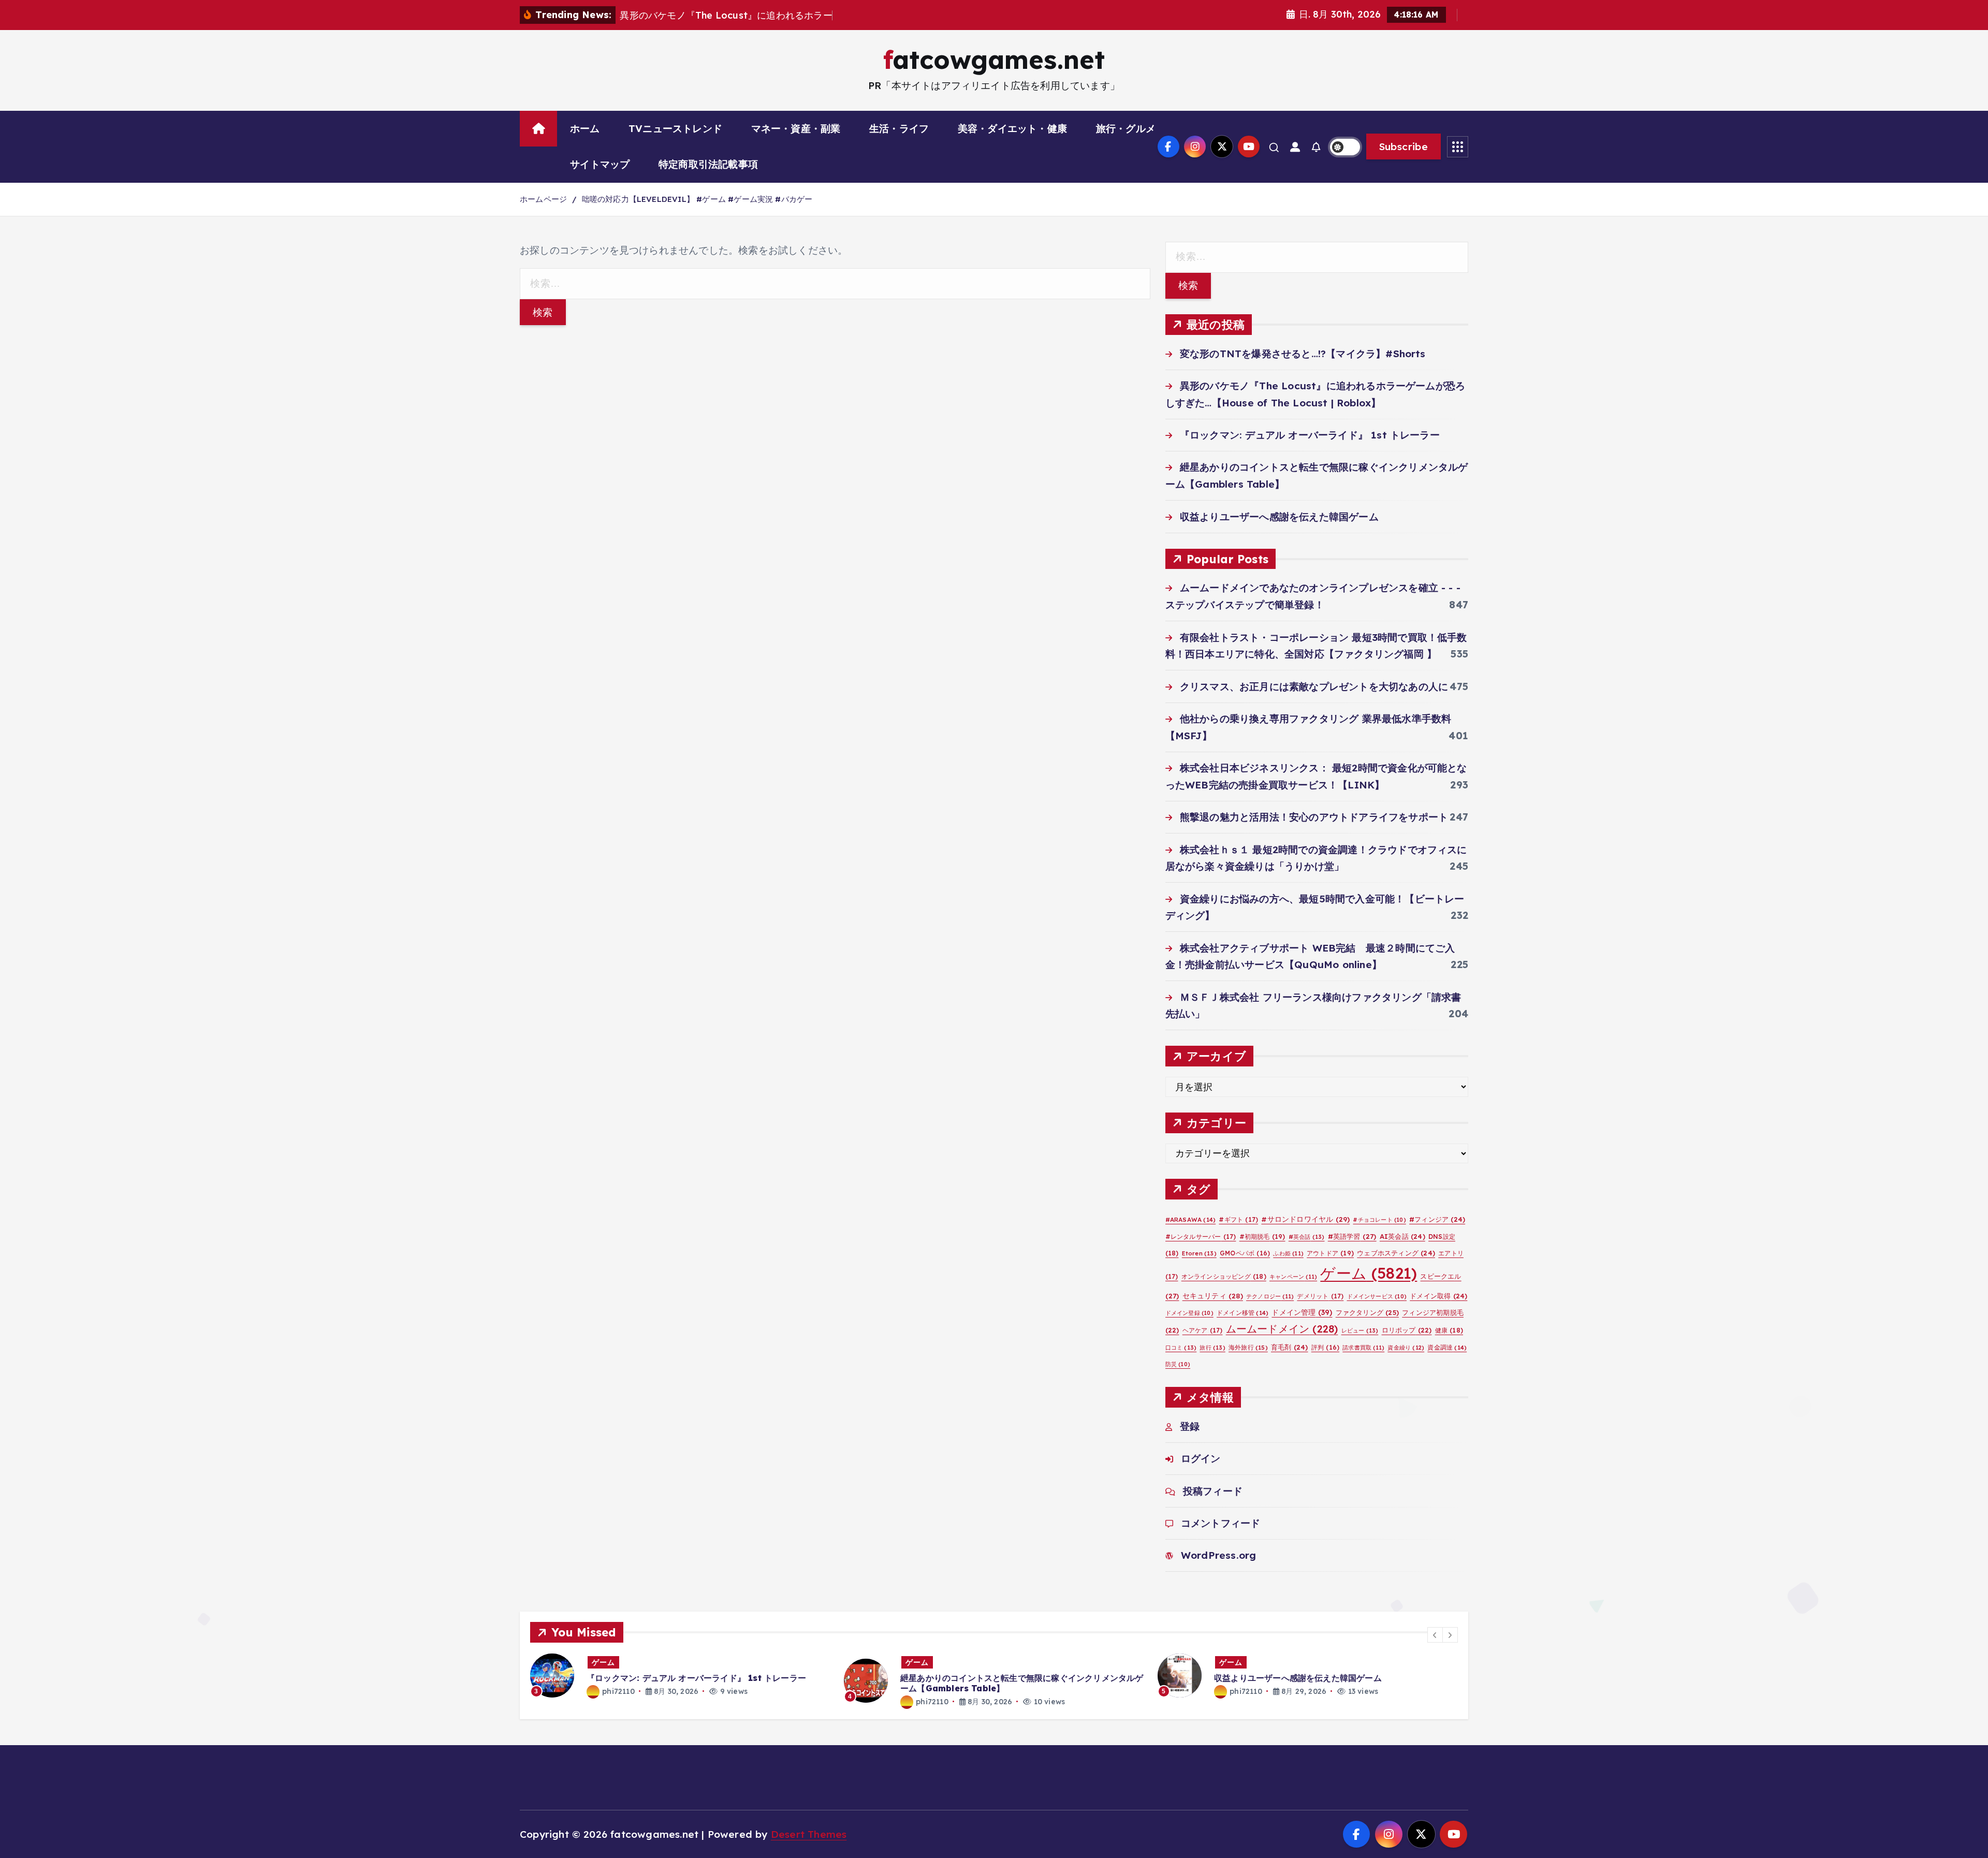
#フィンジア (1437, 1219)
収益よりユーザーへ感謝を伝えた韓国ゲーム (1279, 517)
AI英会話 (1402, 1236)
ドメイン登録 (1189, 1313)
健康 (1449, 1330)
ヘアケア (1203, 1330)
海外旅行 (1248, 1347)
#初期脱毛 (1262, 1237)
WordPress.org (1219, 1555)
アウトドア (1330, 1253)
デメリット (1320, 1296)
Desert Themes (809, 1834)
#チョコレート (1379, 1220)
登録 (1190, 1426)
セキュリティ (1213, 1296)
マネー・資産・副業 (796, 128)
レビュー (1360, 1330)
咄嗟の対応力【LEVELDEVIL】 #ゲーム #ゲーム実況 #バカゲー (697, 199)
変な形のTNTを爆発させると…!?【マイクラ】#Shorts (1303, 354)
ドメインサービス (1377, 1296)
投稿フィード (1213, 1491)
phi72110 (618, 1691)
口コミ (1181, 1348)
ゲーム (1369, 1273)
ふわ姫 (1288, 1253)
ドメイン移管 (1242, 1313)
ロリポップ (1407, 1330)
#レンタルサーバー (1201, 1237)
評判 (1325, 1347)
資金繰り (1406, 1348)
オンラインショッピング (1224, 1276)
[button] (1435, 1635)
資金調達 (1447, 1347)
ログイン (1201, 1458)
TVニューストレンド (675, 128)
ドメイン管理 (1302, 1312)
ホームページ (543, 199)
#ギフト (1238, 1219)
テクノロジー (1270, 1296)
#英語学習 (1352, 1236)
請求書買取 (1363, 1348)
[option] (681, 1676)
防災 (1178, 1364)
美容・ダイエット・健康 (1012, 128)
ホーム (585, 128)
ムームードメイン (1282, 1329)
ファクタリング (1367, 1312)
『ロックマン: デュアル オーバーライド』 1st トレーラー (1310, 435)
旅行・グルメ (1126, 128)
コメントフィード (1221, 1523)
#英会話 (1307, 1237)
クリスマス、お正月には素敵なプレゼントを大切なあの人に (1314, 686)
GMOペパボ (1245, 1253)
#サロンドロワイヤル (1305, 1219)
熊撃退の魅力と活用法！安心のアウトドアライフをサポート (1314, 817)
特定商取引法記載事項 (708, 164)
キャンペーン (1293, 1277)
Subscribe (1404, 147)
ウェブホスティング (1396, 1253)
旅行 (1212, 1348)
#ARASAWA (1191, 1219)
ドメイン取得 (1438, 1296)
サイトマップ (600, 164)
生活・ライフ (899, 128)
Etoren (1199, 1253)
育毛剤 (1290, 1347)
